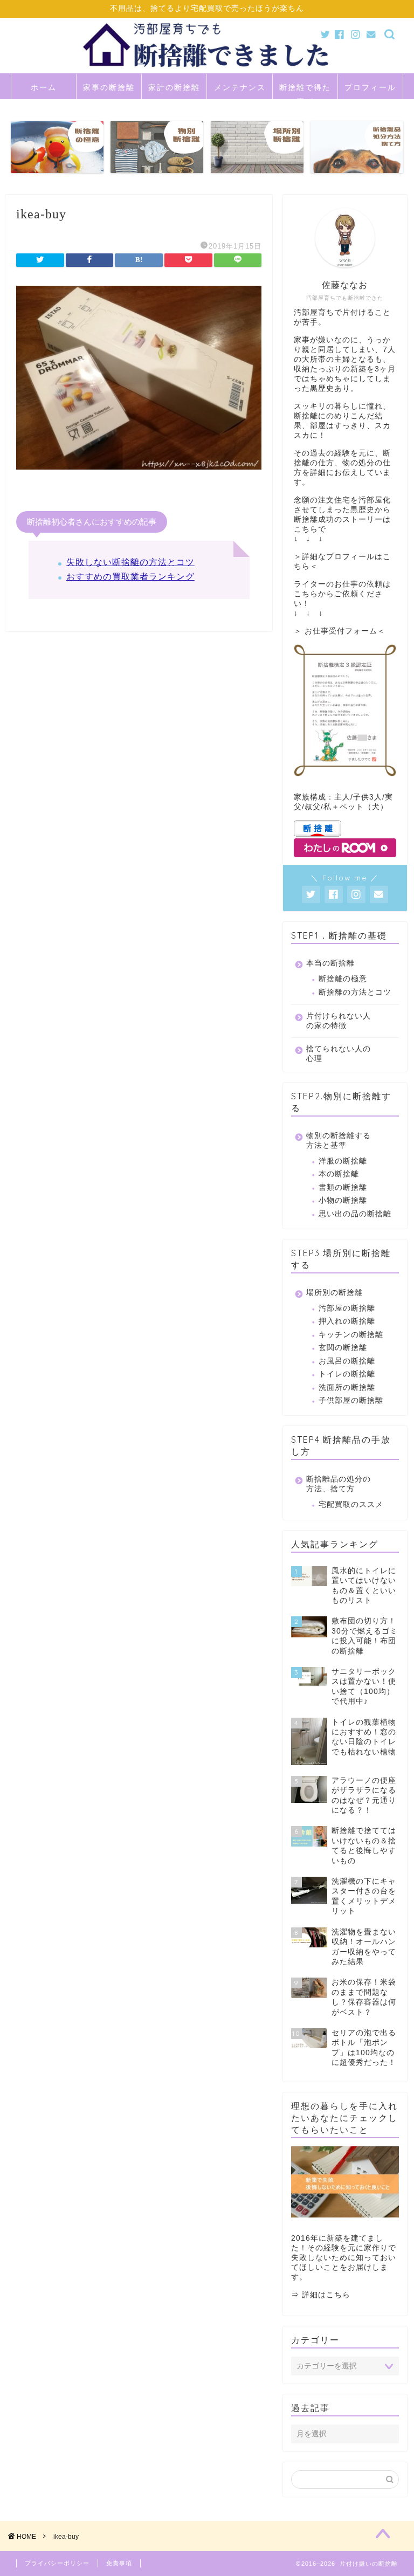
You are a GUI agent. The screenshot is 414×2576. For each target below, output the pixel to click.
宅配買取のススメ (351, 1504)
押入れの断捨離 (347, 1321)
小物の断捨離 (343, 1200)
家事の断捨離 (109, 87)
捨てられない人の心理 (339, 1054)
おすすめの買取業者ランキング (130, 577)
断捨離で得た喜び (305, 91)
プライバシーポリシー (57, 2563)
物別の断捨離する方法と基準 (339, 1141)
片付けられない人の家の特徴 (339, 1021)
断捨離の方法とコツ (355, 992)
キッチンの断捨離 (351, 1335)
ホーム (44, 87)
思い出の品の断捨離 (355, 1214)
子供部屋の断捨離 (351, 1400)
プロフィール (370, 87)
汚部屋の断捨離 (347, 1308)
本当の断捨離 (330, 963)
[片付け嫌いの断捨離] (207, 71)
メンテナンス (240, 87)
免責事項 (119, 2563)
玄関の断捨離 (343, 1348)
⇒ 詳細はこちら (321, 2295)
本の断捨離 (339, 1174)
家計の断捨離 (174, 87)
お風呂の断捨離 (347, 1361)
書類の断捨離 (343, 1187)
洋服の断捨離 (343, 1161)
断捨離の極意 (343, 979)
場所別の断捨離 (334, 1293)
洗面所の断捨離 (347, 1387)
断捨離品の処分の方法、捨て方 (339, 1484)
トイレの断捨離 (347, 1374)
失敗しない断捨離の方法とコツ (130, 562)
